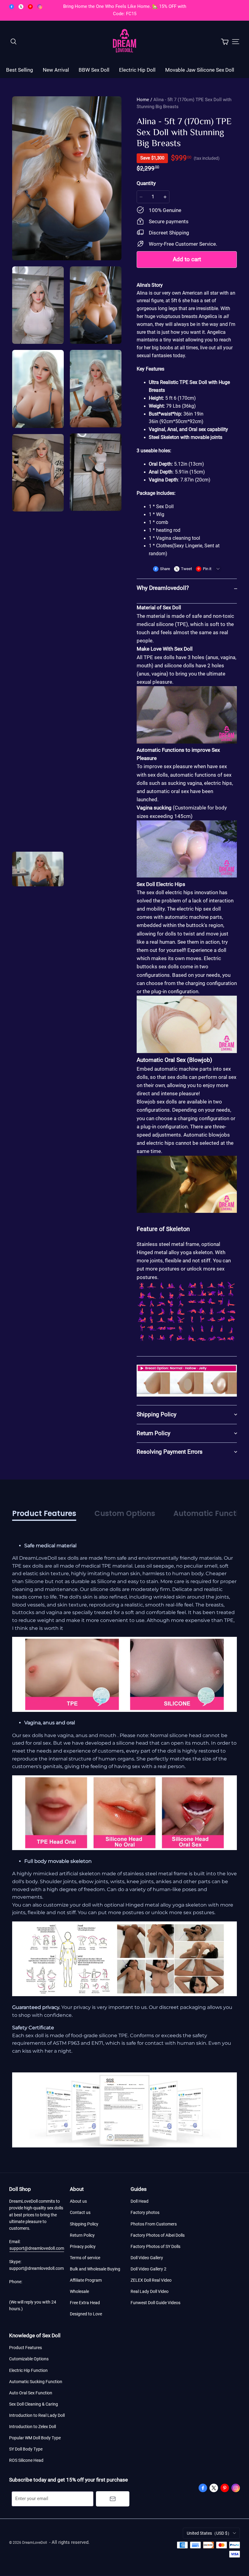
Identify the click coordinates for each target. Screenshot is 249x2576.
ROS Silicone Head (26, 2460)
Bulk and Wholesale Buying (95, 2269)
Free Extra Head (85, 2303)
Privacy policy (83, 2246)
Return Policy (82, 2235)
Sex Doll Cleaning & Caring (34, 2404)
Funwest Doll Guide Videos (155, 2303)
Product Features (26, 2348)
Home (143, 100)
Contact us (80, 2212)
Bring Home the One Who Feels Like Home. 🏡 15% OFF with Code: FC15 (125, 10)
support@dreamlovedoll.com (37, 2248)
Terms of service (85, 2258)
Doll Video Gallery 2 (148, 2269)
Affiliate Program (86, 2280)
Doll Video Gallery (147, 2258)
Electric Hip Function (28, 2370)
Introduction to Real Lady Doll (37, 2415)
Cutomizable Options (29, 2359)
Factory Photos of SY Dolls (155, 2246)
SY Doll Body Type (26, 2449)
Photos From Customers (154, 2224)
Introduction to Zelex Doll (32, 2427)
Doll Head (140, 2201)
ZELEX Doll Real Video (151, 2280)
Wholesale (79, 2291)
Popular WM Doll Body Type (35, 2438)
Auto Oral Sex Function (31, 2393)
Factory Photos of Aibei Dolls (158, 2235)
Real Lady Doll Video (150, 2291)
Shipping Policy (84, 2224)
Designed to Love (86, 2314)
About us (78, 2201)
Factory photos (145, 2212)
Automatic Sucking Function (36, 2382)
